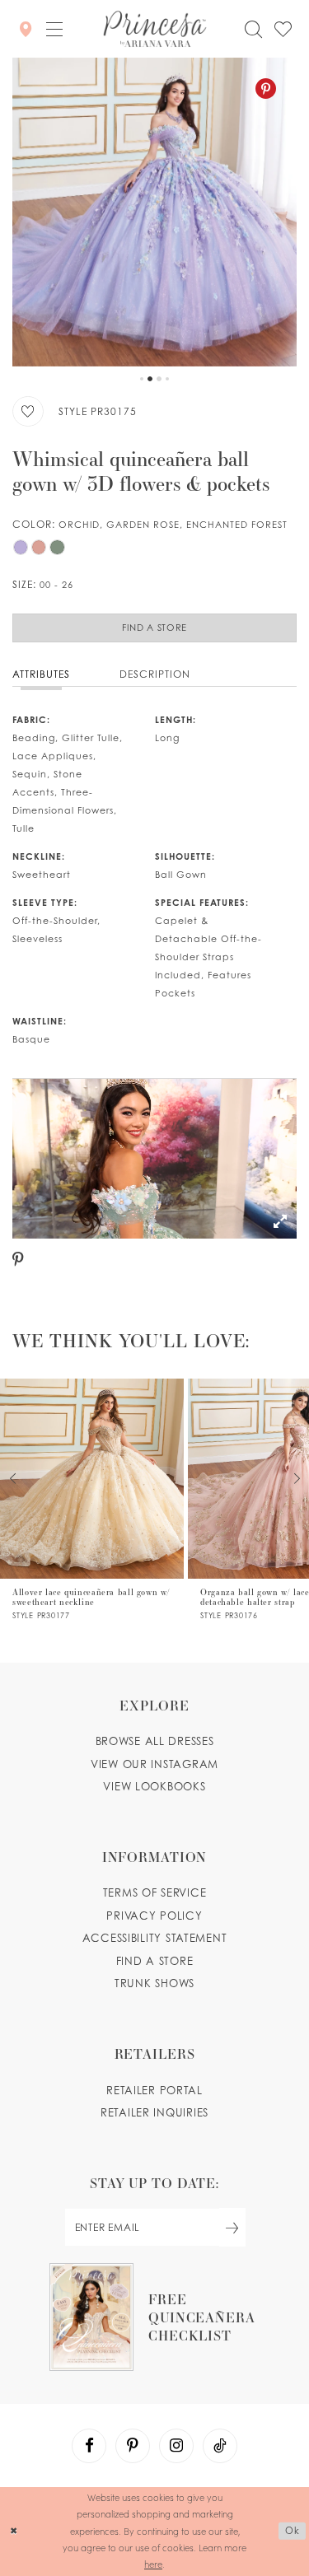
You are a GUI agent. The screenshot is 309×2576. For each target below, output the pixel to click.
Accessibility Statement (155, 1938)
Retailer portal (154, 2090)
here (153, 2564)
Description (155, 674)
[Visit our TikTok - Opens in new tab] (220, 2446)
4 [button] (167, 379)
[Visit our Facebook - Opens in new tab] (89, 2446)
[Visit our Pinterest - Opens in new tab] (133, 2446)
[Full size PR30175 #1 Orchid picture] (154, 212)
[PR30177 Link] (92, 1499)
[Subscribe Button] (232, 2227)
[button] (54, 29)
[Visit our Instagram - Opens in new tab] (176, 2446)
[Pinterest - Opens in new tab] (266, 89)
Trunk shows (154, 1983)
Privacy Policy (154, 1916)
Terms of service (155, 1892)
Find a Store (154, 628)
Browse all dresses (155, 1741)
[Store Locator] (26, 28)
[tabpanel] (154, 212)
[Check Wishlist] (283, 29)
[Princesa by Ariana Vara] (154, 29)
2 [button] (150, 379)
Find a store (155, 1961)
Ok (293, 2531)
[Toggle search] (253, 29)
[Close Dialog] (14, 2531)
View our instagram (154, 1764)
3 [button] (159, 379)
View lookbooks (154, 1786)
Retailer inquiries (154, 2112)
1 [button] (142, 379)
